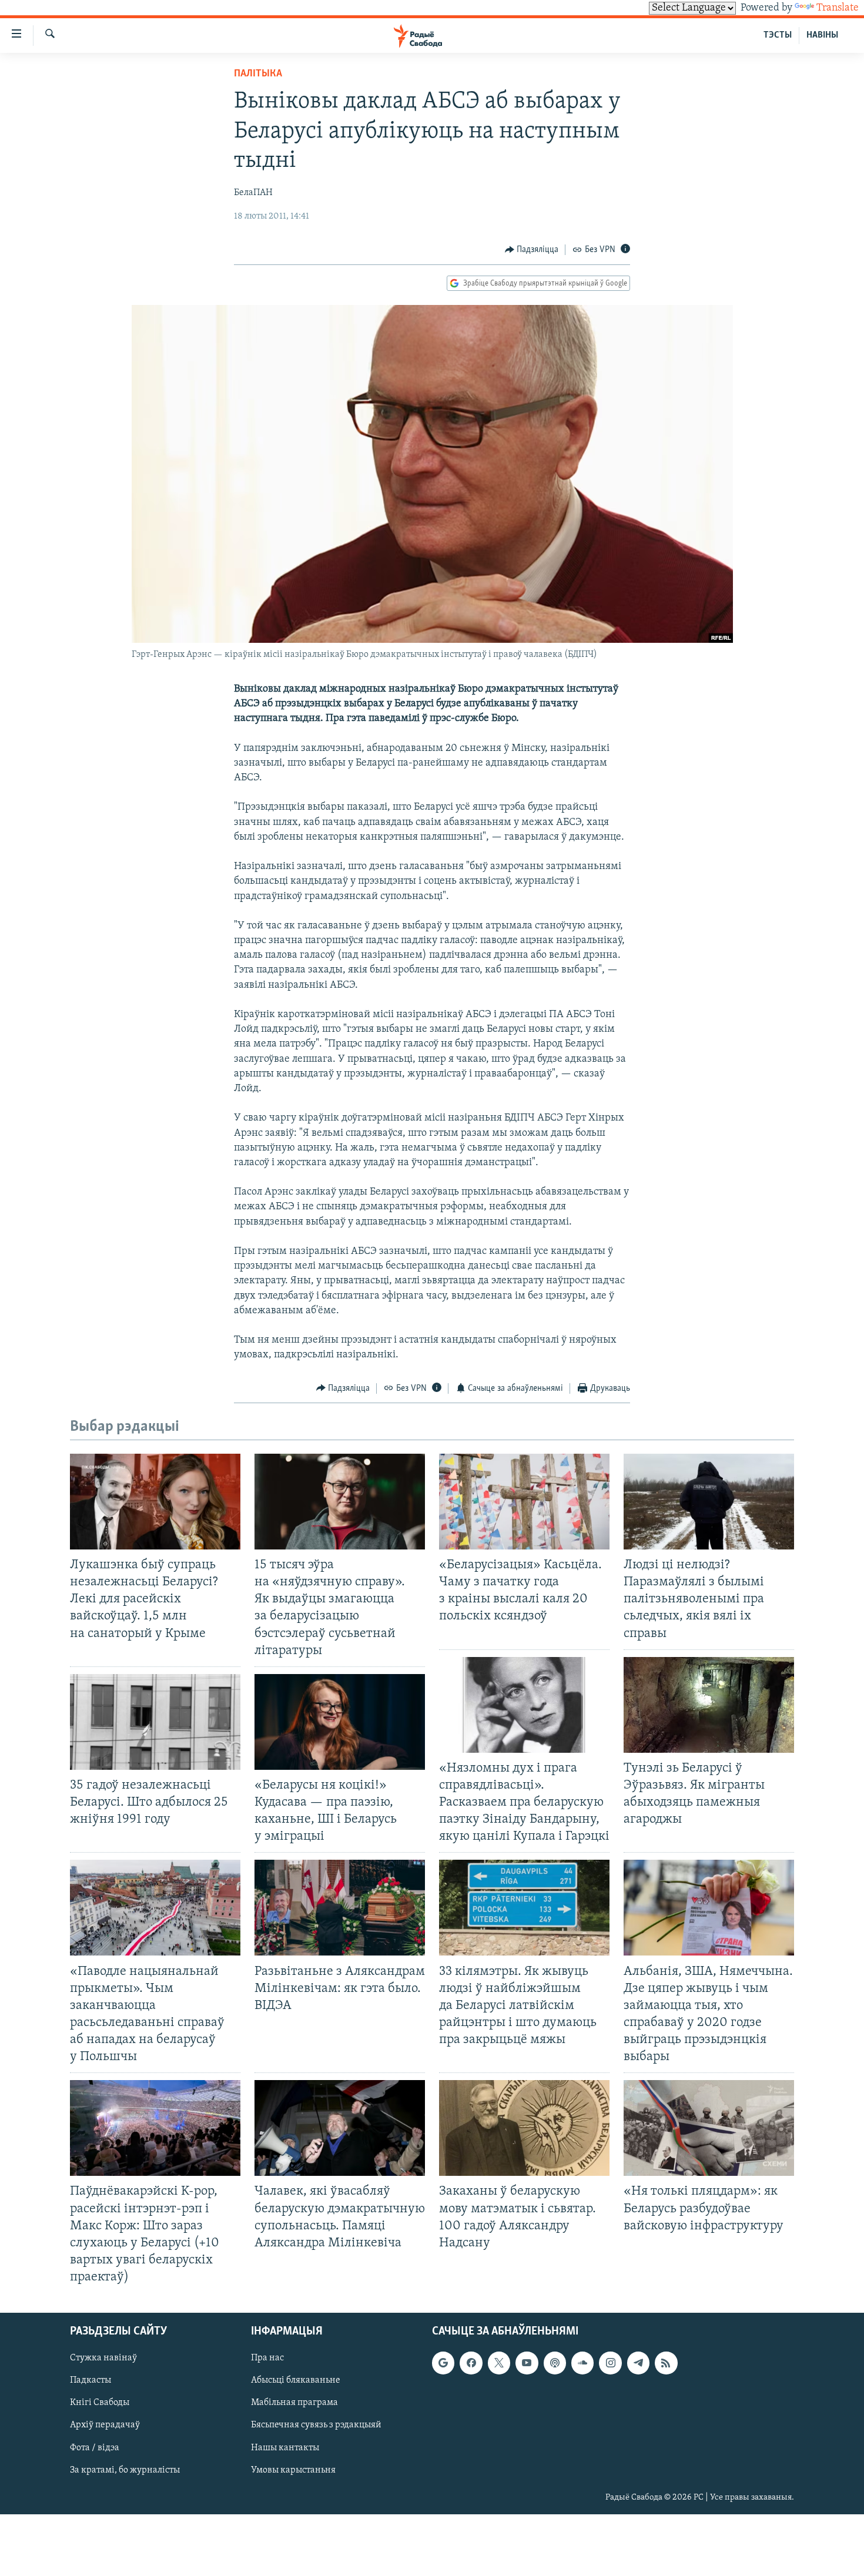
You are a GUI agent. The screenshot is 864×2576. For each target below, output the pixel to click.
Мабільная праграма (294, 2403)
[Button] (532, 250)
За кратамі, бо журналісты (125, 2470)
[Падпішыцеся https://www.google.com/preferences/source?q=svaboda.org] (443, 2363)
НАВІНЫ (822, 35)
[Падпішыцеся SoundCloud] (582, 2363)
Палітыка (258, 74)
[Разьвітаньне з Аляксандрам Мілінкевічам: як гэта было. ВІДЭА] (340, 1908)
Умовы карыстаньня (293, 2470)
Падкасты (91, 2381)
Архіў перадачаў (105, 2426)
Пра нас (267, 2359)
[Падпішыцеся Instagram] (610, 2363)
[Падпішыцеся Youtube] (527, 2363)
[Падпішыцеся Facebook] (471, 2363)
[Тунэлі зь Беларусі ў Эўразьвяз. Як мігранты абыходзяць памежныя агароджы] (709, 1705)
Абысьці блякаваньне (296, 2381)
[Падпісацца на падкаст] (555, 2363)
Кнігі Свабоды (100, 2403)
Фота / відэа (95, 2448)
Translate (838, 8)
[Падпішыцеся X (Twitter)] (499, 2363)
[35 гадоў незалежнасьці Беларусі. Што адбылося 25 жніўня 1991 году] (155, 1722)
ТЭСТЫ (778, 35)
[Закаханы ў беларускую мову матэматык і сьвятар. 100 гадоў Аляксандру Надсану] (524, 2128)
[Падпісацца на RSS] (666, 2363)
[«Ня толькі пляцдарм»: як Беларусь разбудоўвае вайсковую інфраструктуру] (709, 2128)
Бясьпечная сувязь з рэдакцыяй (316, 2426)
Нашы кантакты (285, 2448)
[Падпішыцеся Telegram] (638, 2363)
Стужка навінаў (103, 2359)
